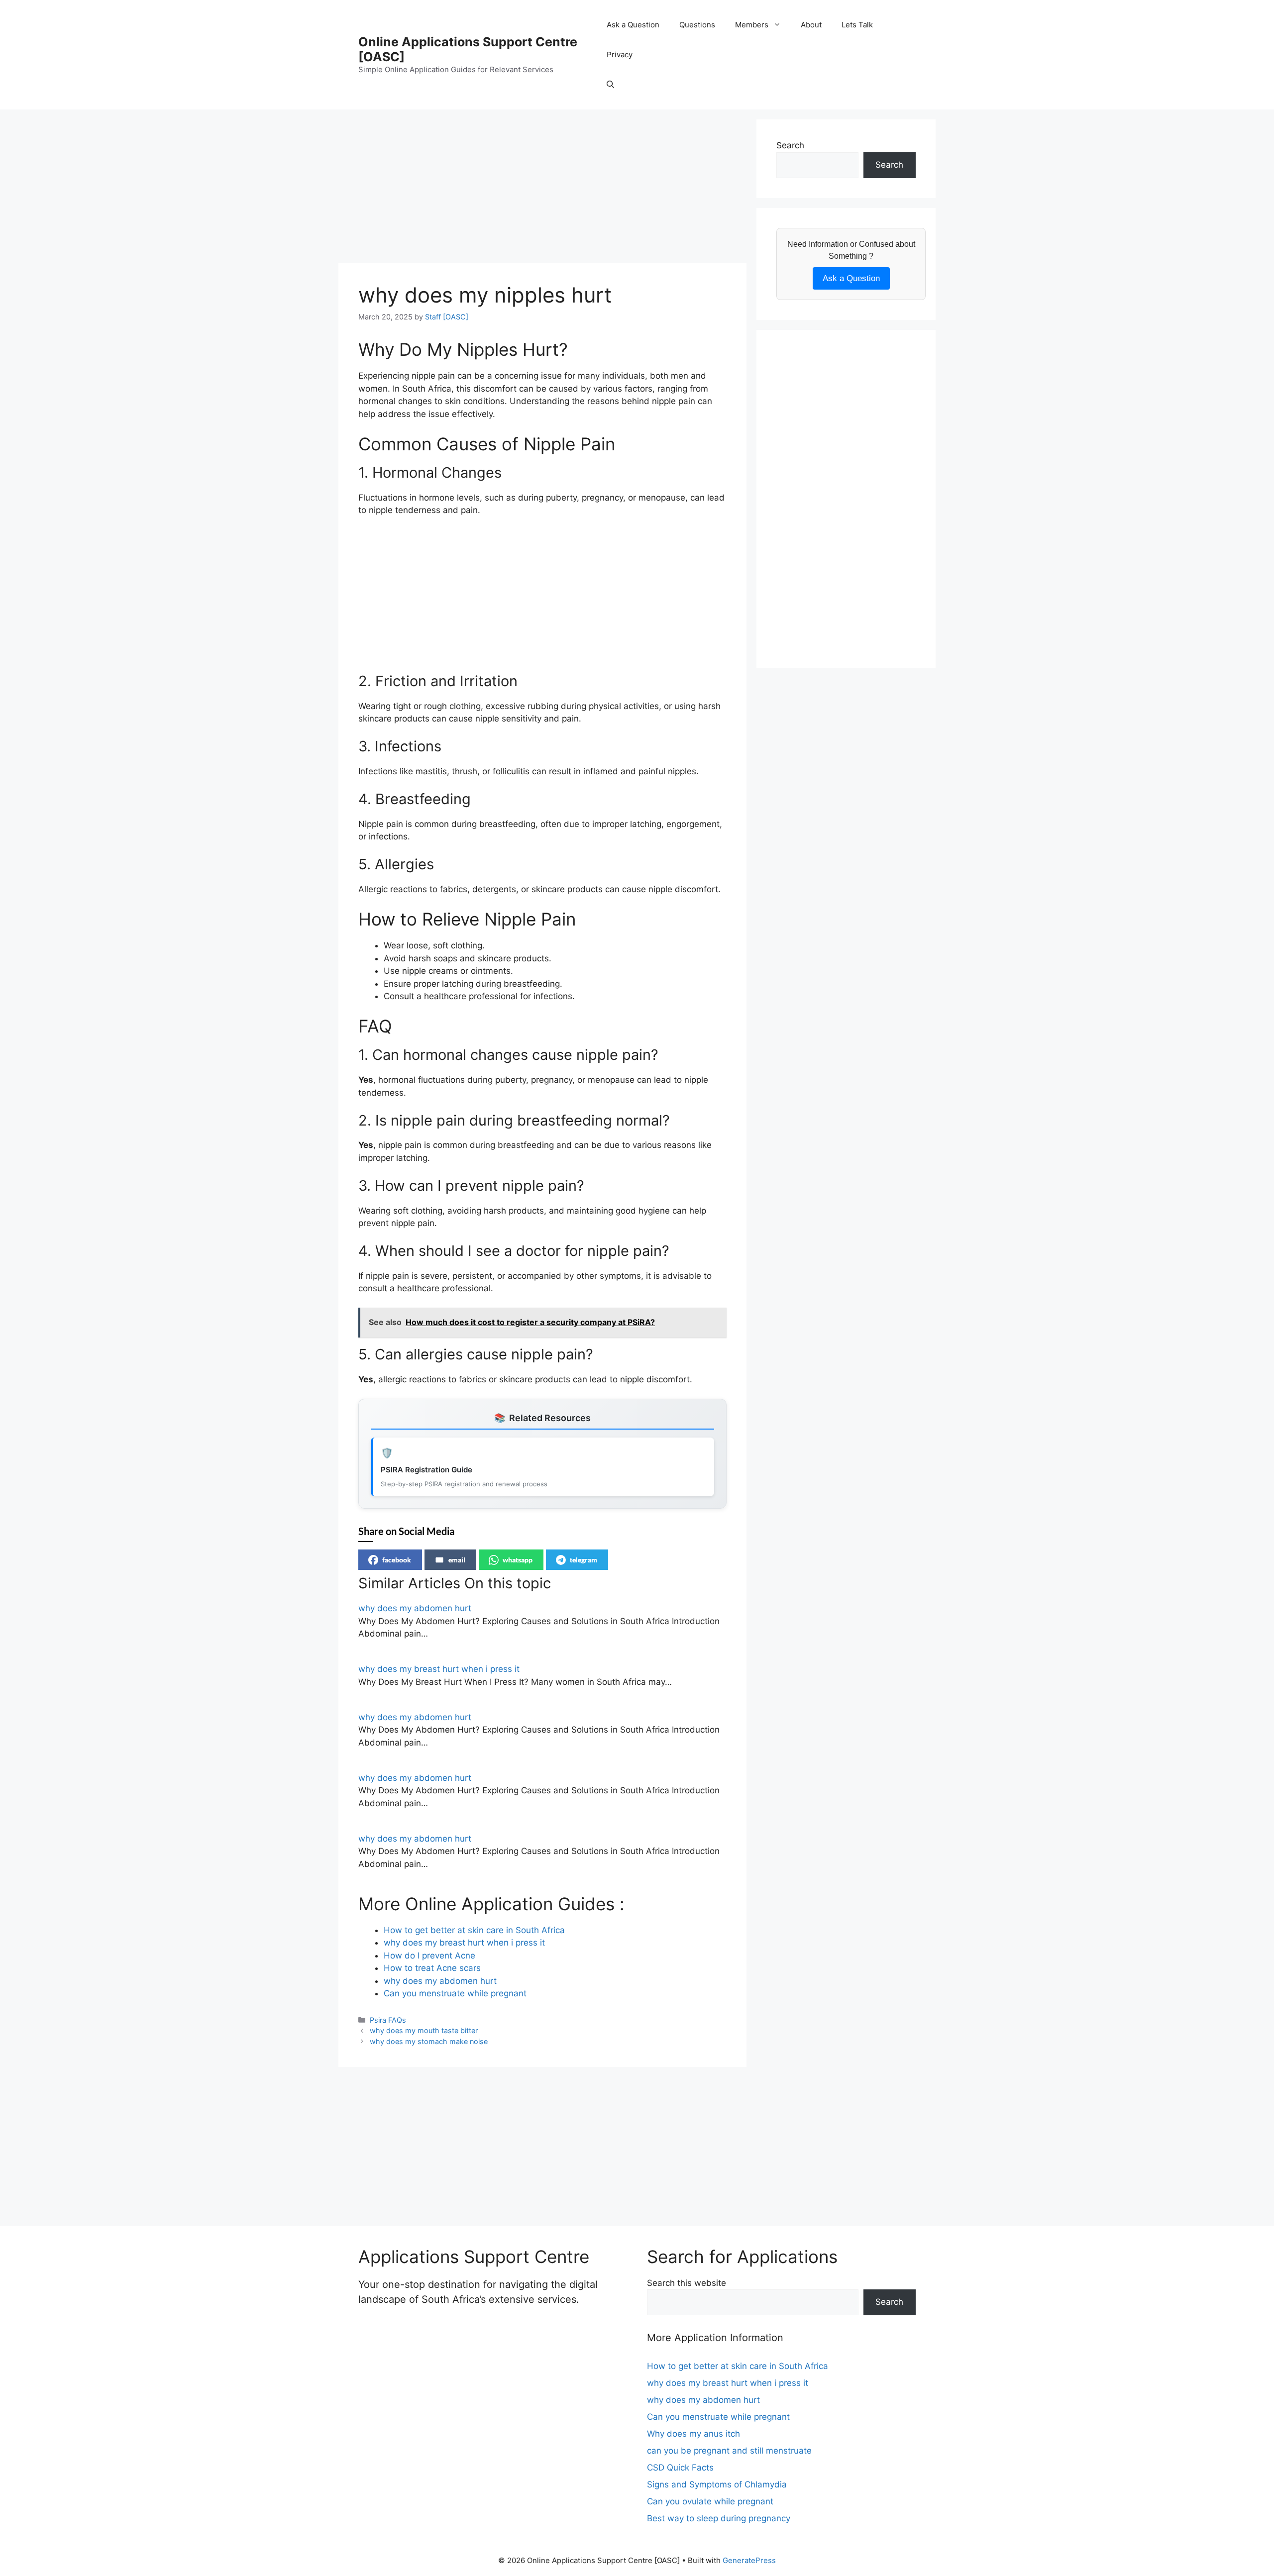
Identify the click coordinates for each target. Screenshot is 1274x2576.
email (457, 1560)
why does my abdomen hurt (415, 1608)
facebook (397, 1560)
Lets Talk (857, 25)
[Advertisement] (542, 189)
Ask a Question (633, 25)
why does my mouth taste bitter (424, 2030)
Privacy (620, 54)
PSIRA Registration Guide (426, 1470)
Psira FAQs (388, 2020)
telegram (584, 1560)
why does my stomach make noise (429, 2041)
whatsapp (518, 1560)
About (811, 25)
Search (790, 145)
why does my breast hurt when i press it (439, 1669)
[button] (610, 85)
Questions (697, 25)
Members (752, 25)
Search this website (687, 2283)
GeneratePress (749, 2560)
